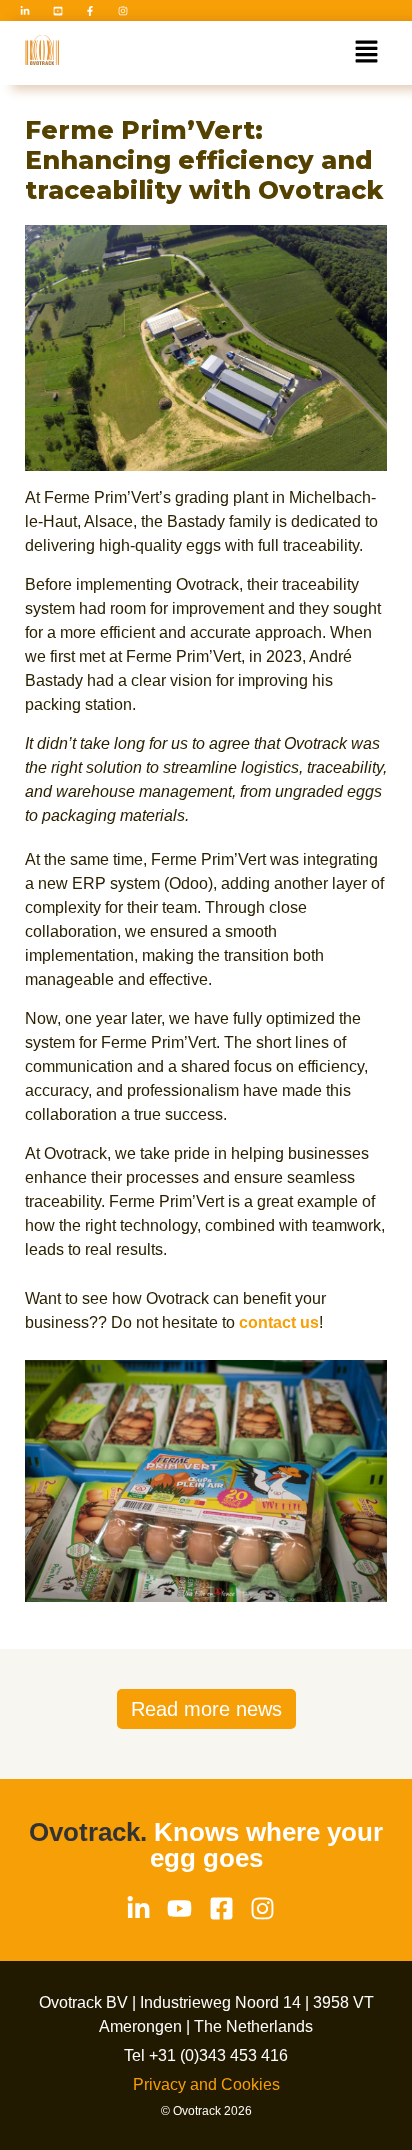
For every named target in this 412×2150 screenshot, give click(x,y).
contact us (279, 1322)
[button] (367, 53)
